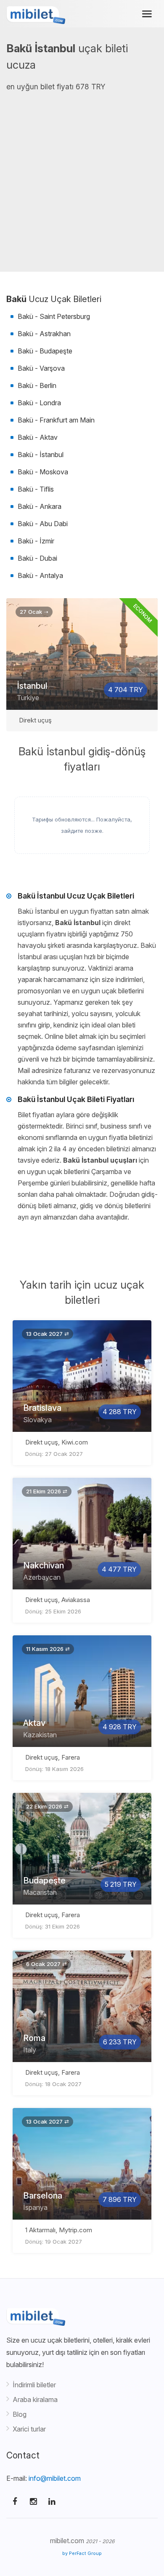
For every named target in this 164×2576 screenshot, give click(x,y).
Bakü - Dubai (37, 558)
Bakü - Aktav (38, 437)
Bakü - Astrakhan (44, 334)
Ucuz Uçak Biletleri (54, 299)
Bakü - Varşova (41, 368)
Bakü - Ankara (40, 506)
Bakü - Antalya (40, 575)
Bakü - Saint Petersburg (54, 316)
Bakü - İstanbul (41, 455)
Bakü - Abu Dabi (43, 524)
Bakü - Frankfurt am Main (56, 420)
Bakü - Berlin (37, 385)
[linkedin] (52, 2501)
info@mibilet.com (55, 2478)
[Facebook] (15, 2501)
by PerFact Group (82, 2553)
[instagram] (33, 2501)
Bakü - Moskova (43, 472)
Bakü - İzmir (36, 541)
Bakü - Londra (39, 403)
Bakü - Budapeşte (45, 351)
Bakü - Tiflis (36, 489)
